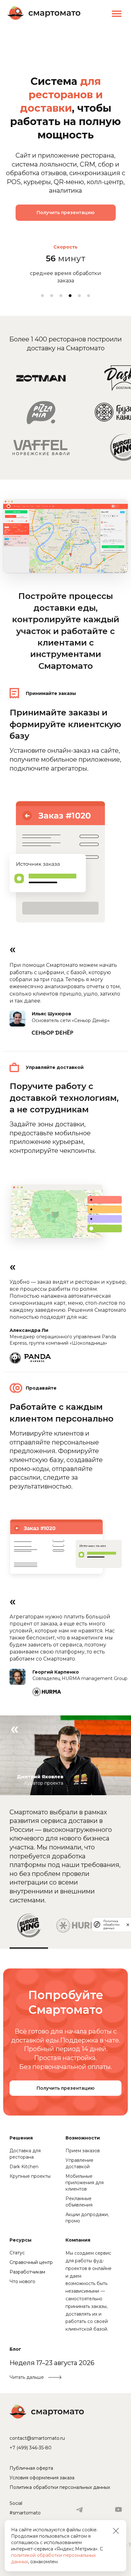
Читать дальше (27, 2377)
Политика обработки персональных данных (60, 2487)
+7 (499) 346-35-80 (31, 2448)
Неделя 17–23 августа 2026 (52, 2363)
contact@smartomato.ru (37, 2438)
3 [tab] (61, 296)
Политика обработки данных (111, 1925)
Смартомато (47, 2411)
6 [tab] (89, 296)
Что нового (22, 2281)
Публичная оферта (31, 2468)
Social (16, 2503)
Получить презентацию (65, 213)
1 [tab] (42, 296)
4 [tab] (70, 296)
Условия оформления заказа (42, 2478)
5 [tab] (79, 296)
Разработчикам (27, 2272)
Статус (17, 2253)
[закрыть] (128, 1925)
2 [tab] (52, 296)
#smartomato (25, 2513)
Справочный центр (31, 2262)
